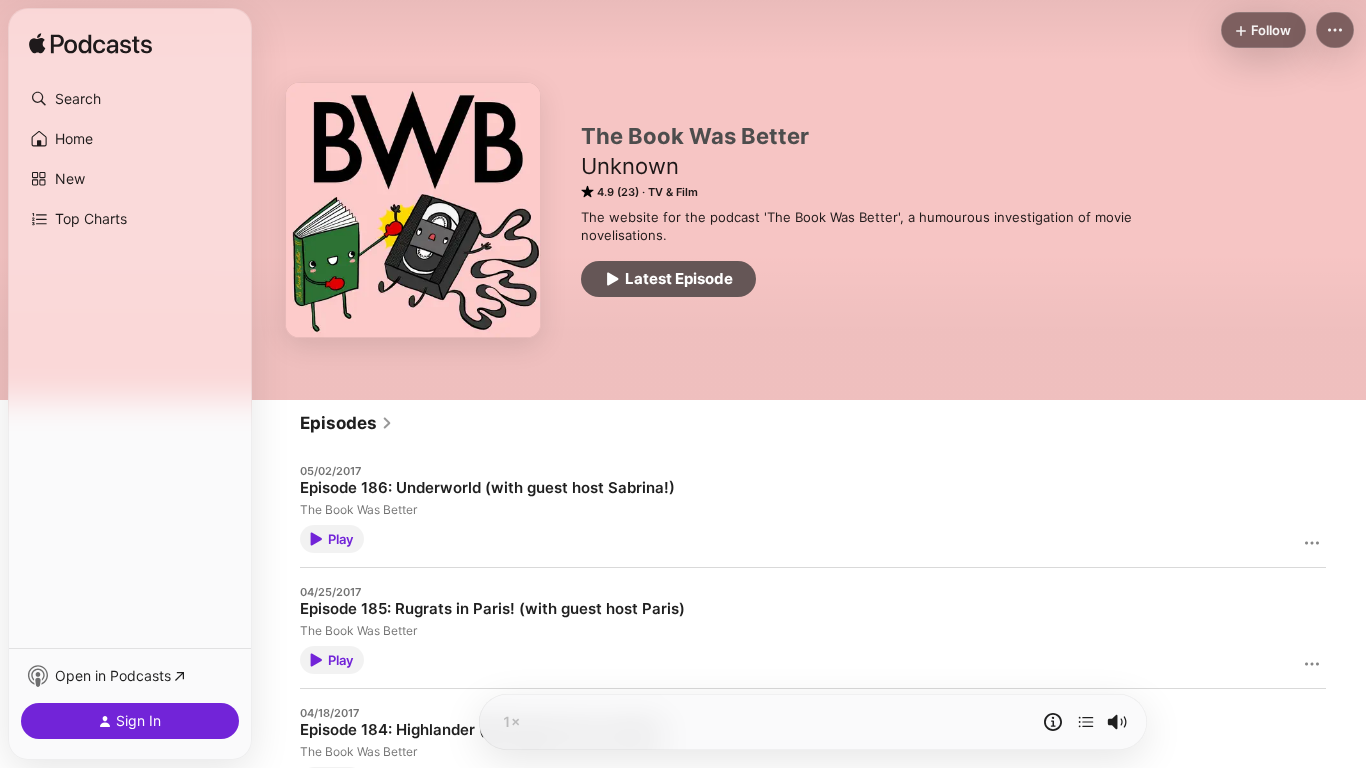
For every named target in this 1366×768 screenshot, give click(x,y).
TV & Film (673, 192)
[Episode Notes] (1053, 722)
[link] (346, 423)
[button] (130, 99)
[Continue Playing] (1086, 722)
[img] (90, 45)
